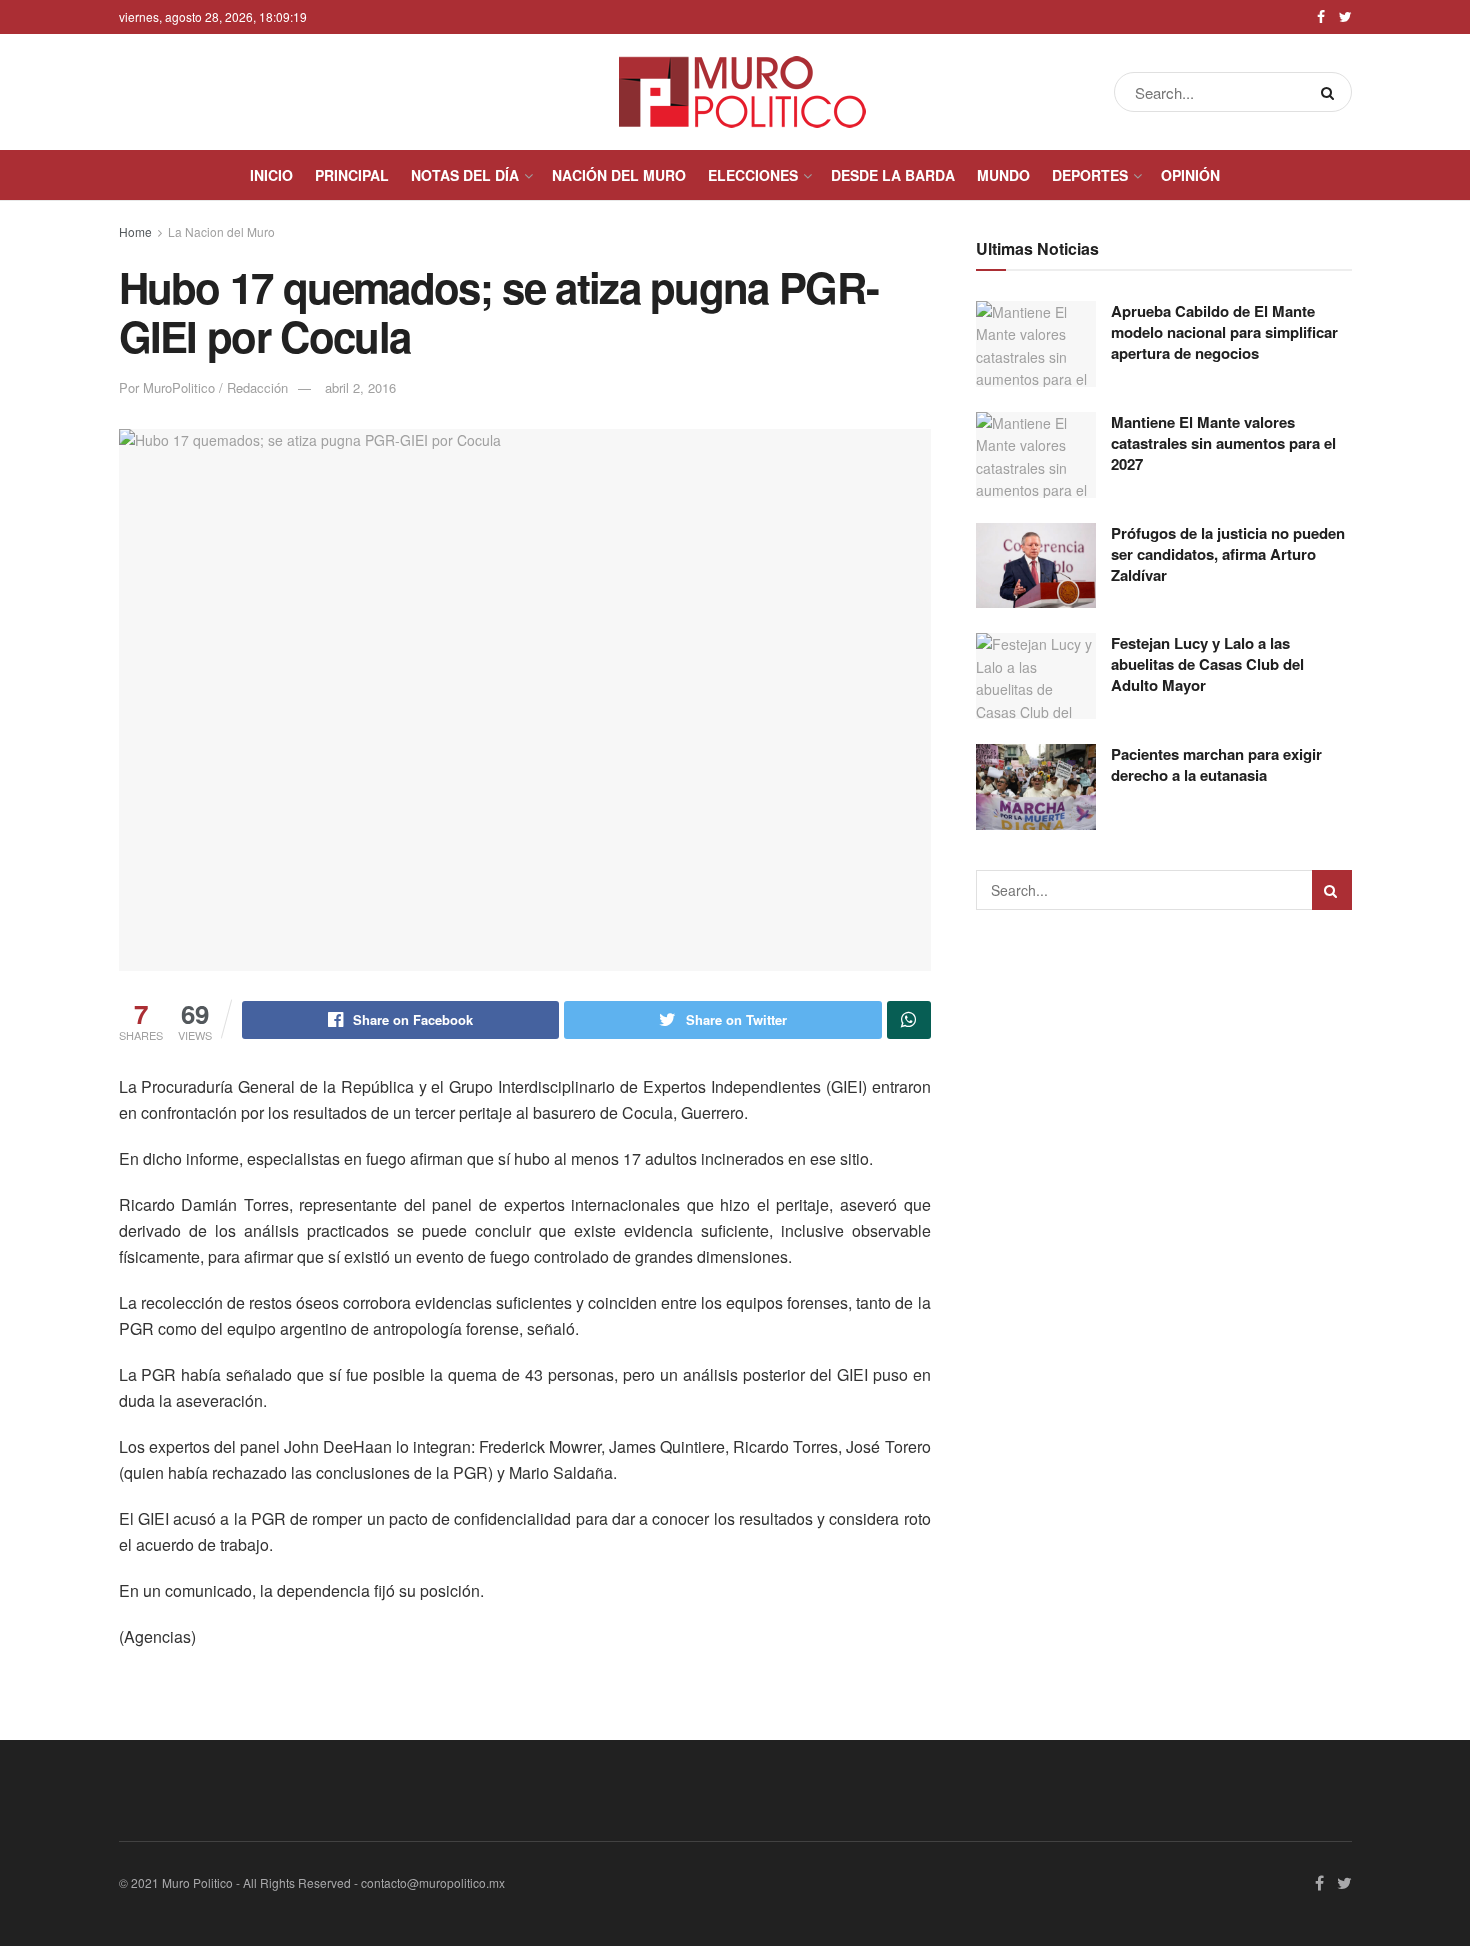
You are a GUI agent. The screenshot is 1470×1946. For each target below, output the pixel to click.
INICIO (271, 175)
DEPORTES (1090, 175)
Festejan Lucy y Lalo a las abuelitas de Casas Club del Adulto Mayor (1207, 664)
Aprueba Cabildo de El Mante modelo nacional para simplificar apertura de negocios (1224, 332)
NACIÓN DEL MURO (619, 175)
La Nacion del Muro (221, 231)
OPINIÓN (1190, 175)
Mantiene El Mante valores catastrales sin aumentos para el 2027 (1223, 443)
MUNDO (1003, 175)
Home (135, 231)
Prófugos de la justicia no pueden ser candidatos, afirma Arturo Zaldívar (1228, 554)
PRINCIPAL (352, 175)
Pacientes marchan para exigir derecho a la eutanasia (1216, 764)
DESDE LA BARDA (893, 175)
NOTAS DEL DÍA (465, 175)
